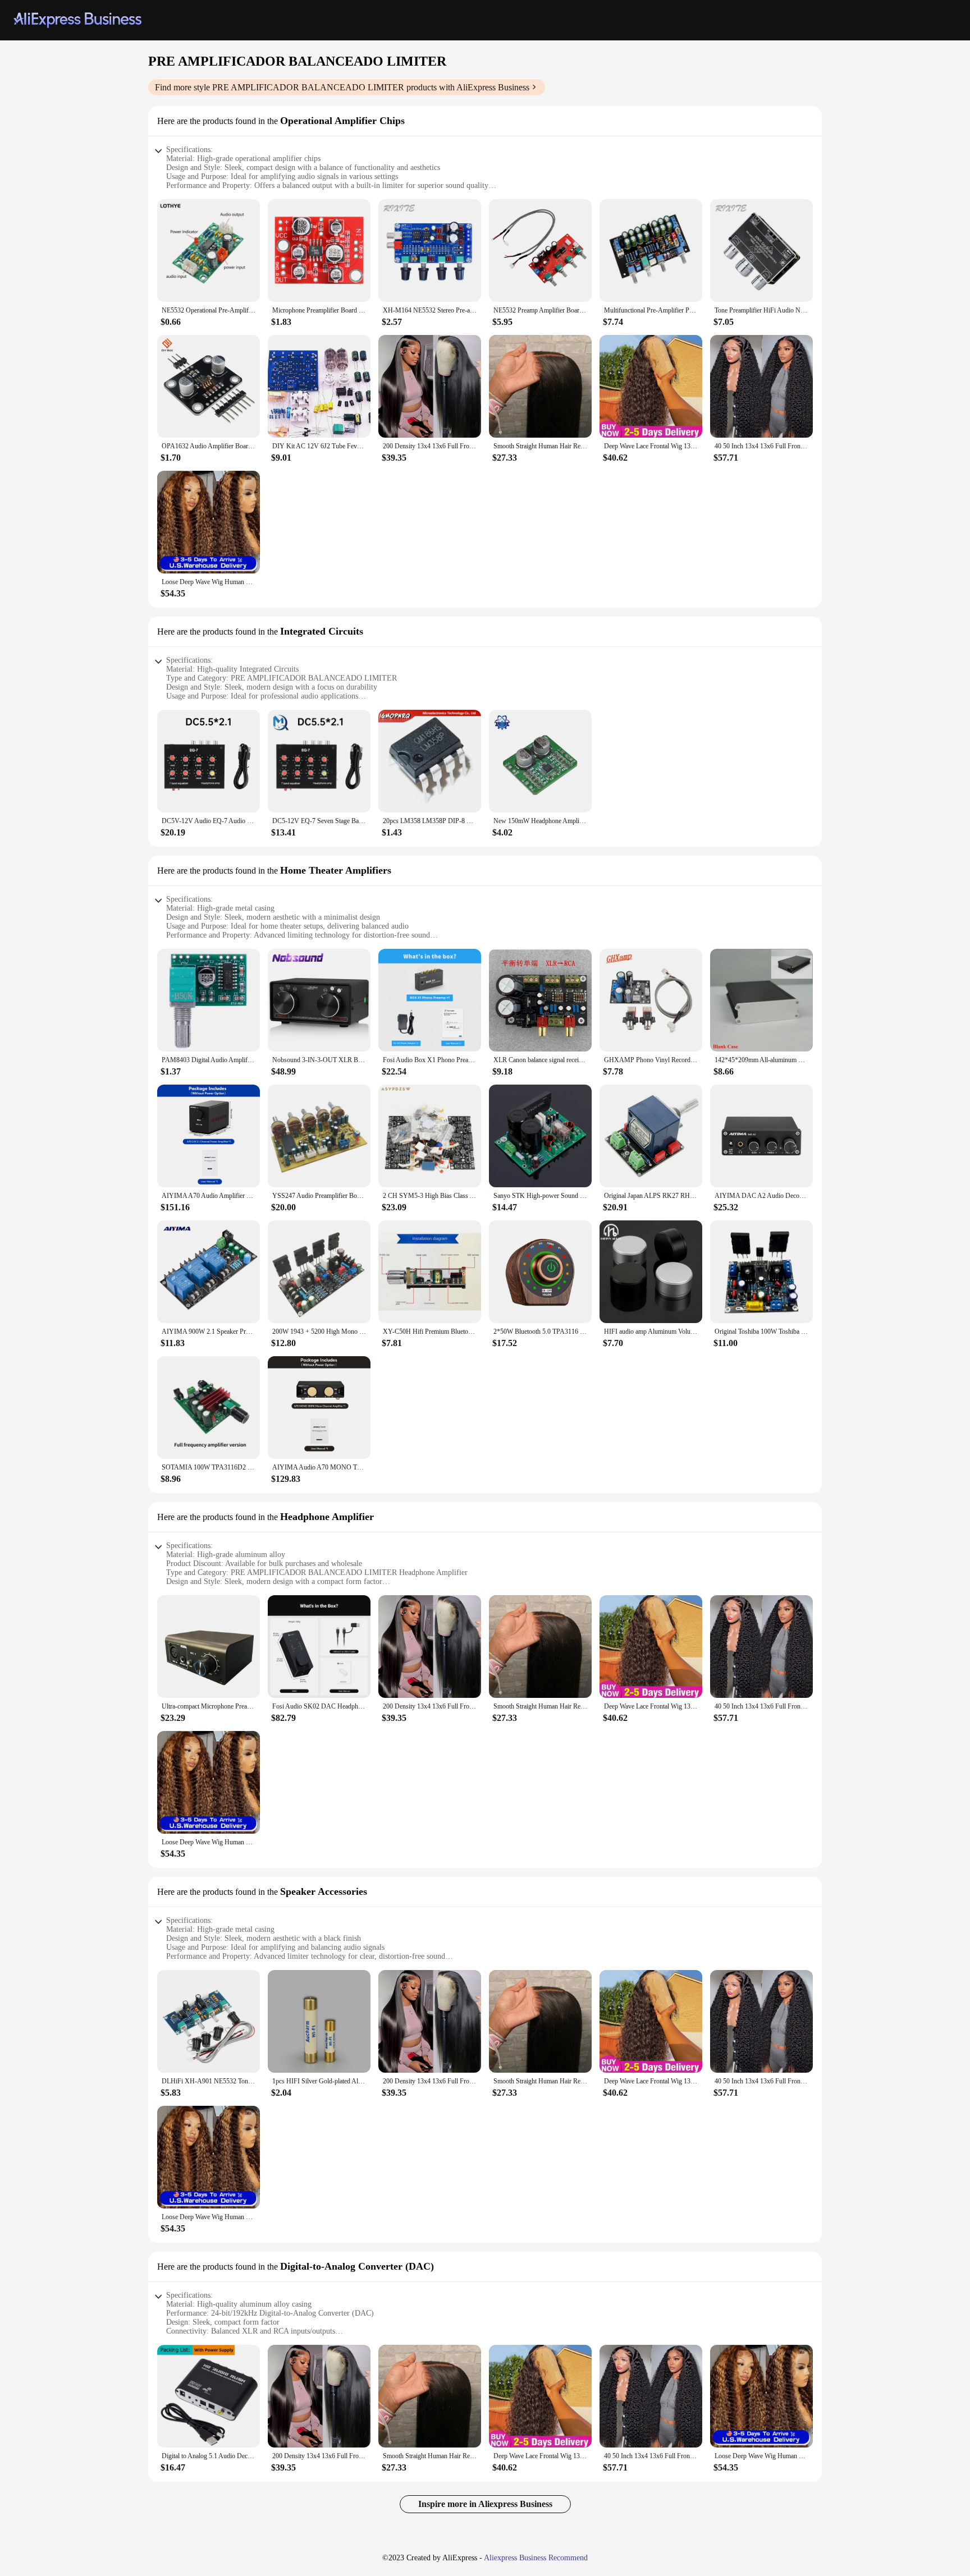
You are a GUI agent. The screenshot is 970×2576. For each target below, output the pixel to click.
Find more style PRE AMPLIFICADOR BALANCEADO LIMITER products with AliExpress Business (342, 87)
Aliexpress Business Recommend (536, 2558)
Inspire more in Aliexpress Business (485, 2504)
